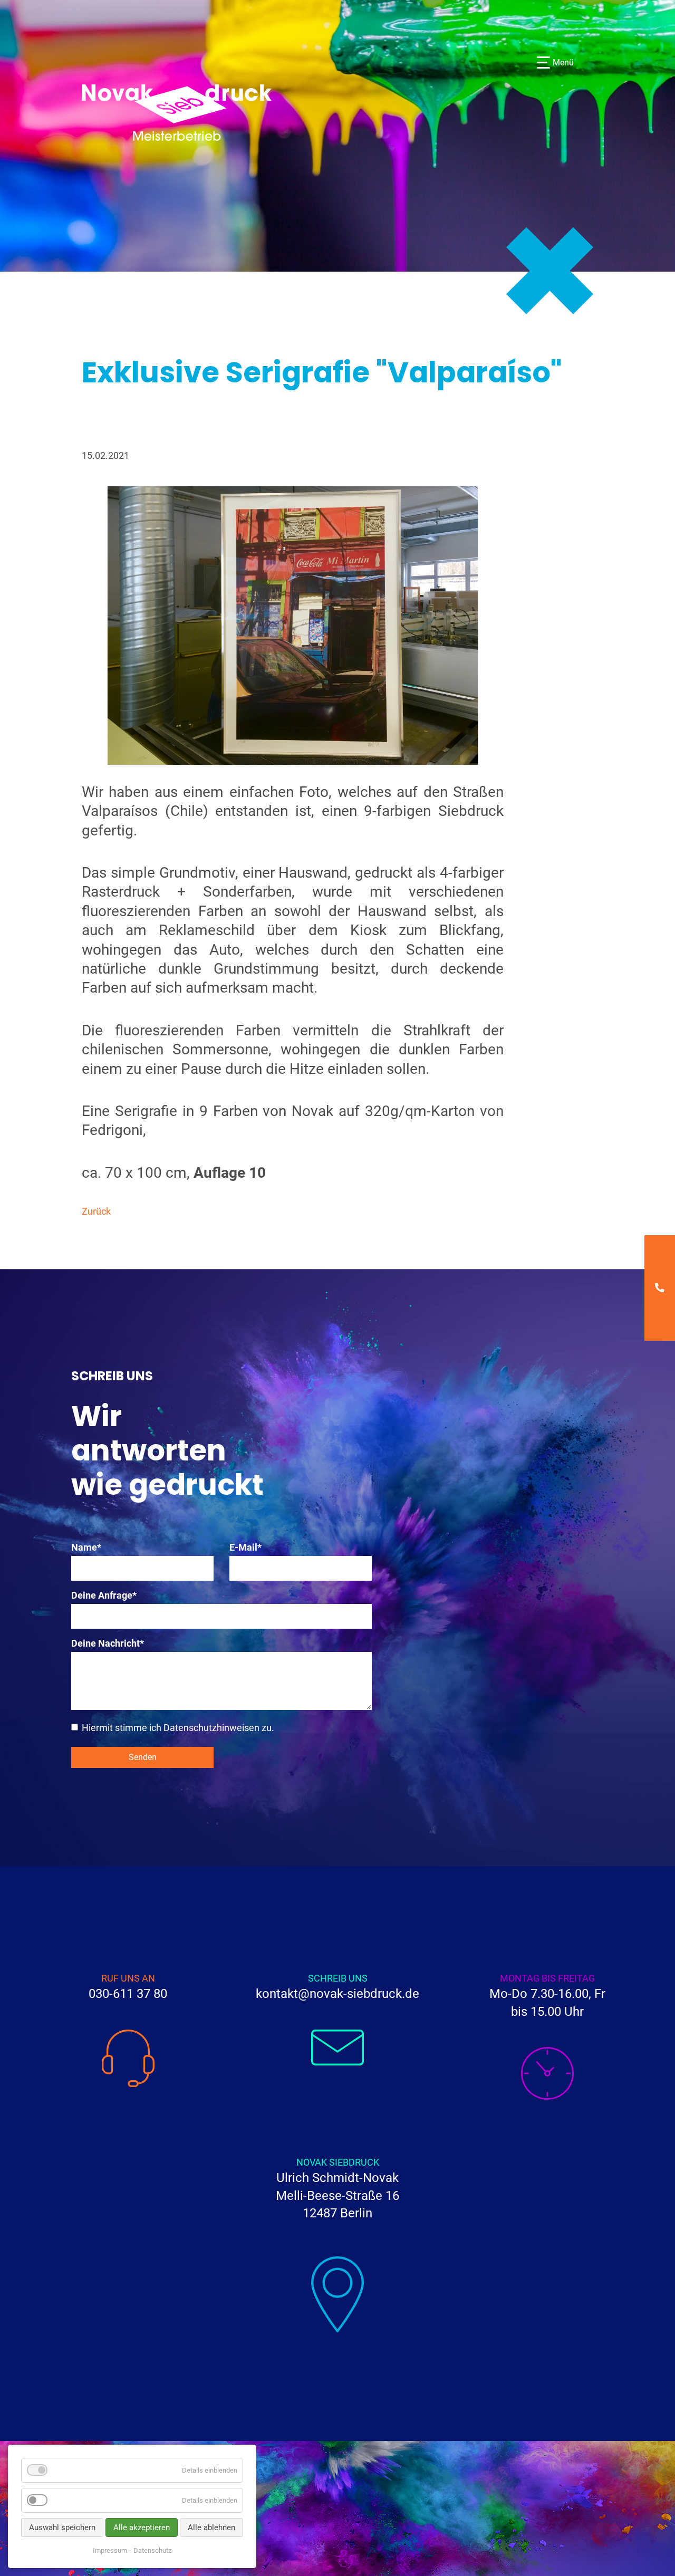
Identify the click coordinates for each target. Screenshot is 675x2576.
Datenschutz (152, 2550)
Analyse (69, 2500)
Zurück (96, 1211)
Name (93, 1547)
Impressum (110, 2550)
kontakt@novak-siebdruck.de (337, 1994)
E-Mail (251, 1547)
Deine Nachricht (108, 1643)
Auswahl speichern (62, 2527)
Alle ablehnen (211, 2527)
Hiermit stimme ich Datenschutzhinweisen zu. (178, 1727)
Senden (143, 1757)
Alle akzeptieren (142, 2527)
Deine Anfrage (104, 1595)
